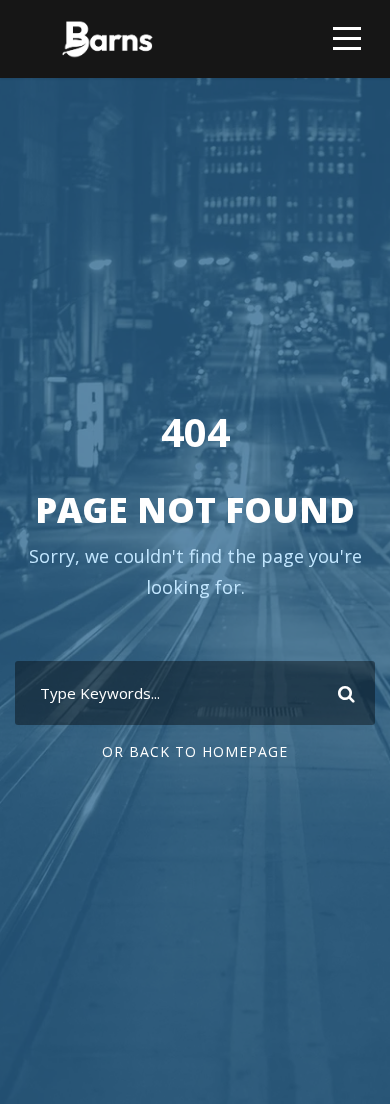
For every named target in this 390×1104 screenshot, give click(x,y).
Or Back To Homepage (195, 751)
